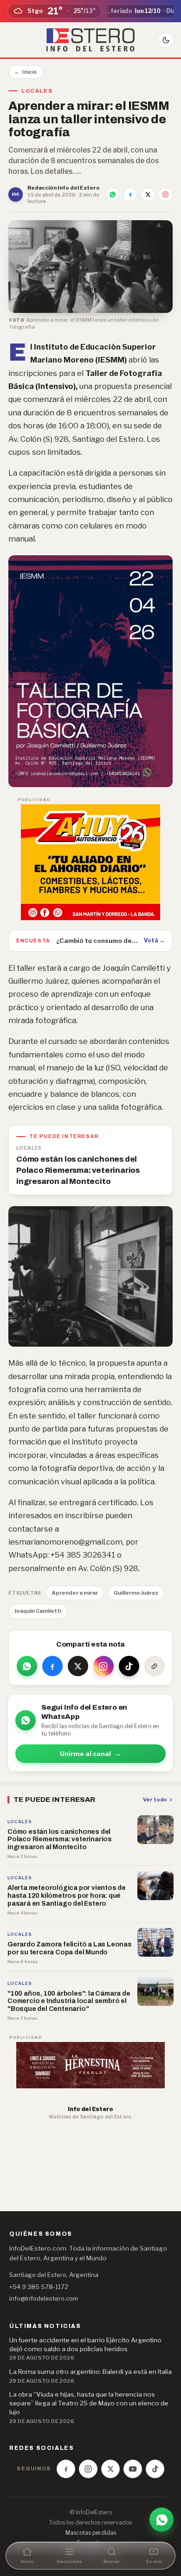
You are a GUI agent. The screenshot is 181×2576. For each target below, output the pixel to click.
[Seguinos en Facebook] (66, 2469)
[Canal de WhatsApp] (162, 2520)
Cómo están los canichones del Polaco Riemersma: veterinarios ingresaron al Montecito (78, 1170)
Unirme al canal (90, 1754)
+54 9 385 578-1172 (39, 2287)
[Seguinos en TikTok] (155, 2469)
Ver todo (155, 1800)
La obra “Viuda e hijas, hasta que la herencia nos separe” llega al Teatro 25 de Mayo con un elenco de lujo (89, 2403)
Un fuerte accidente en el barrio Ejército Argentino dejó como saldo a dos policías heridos (85, 2344)
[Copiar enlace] (155, 1666)
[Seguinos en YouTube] (133, 2469)
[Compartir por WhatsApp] (113, 194)
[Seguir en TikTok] (129, 1666)
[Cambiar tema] (166, 40)
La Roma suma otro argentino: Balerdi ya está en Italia (90, 2372)
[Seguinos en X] (110, 2469)
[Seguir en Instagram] (165, 194)
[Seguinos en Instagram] (88, 2469)
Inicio (26, 72)
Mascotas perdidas (91, 2533)
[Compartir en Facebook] (130, 194)
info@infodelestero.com (44, 2298)
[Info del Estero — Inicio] (90, 40)
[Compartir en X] (148, 194)
